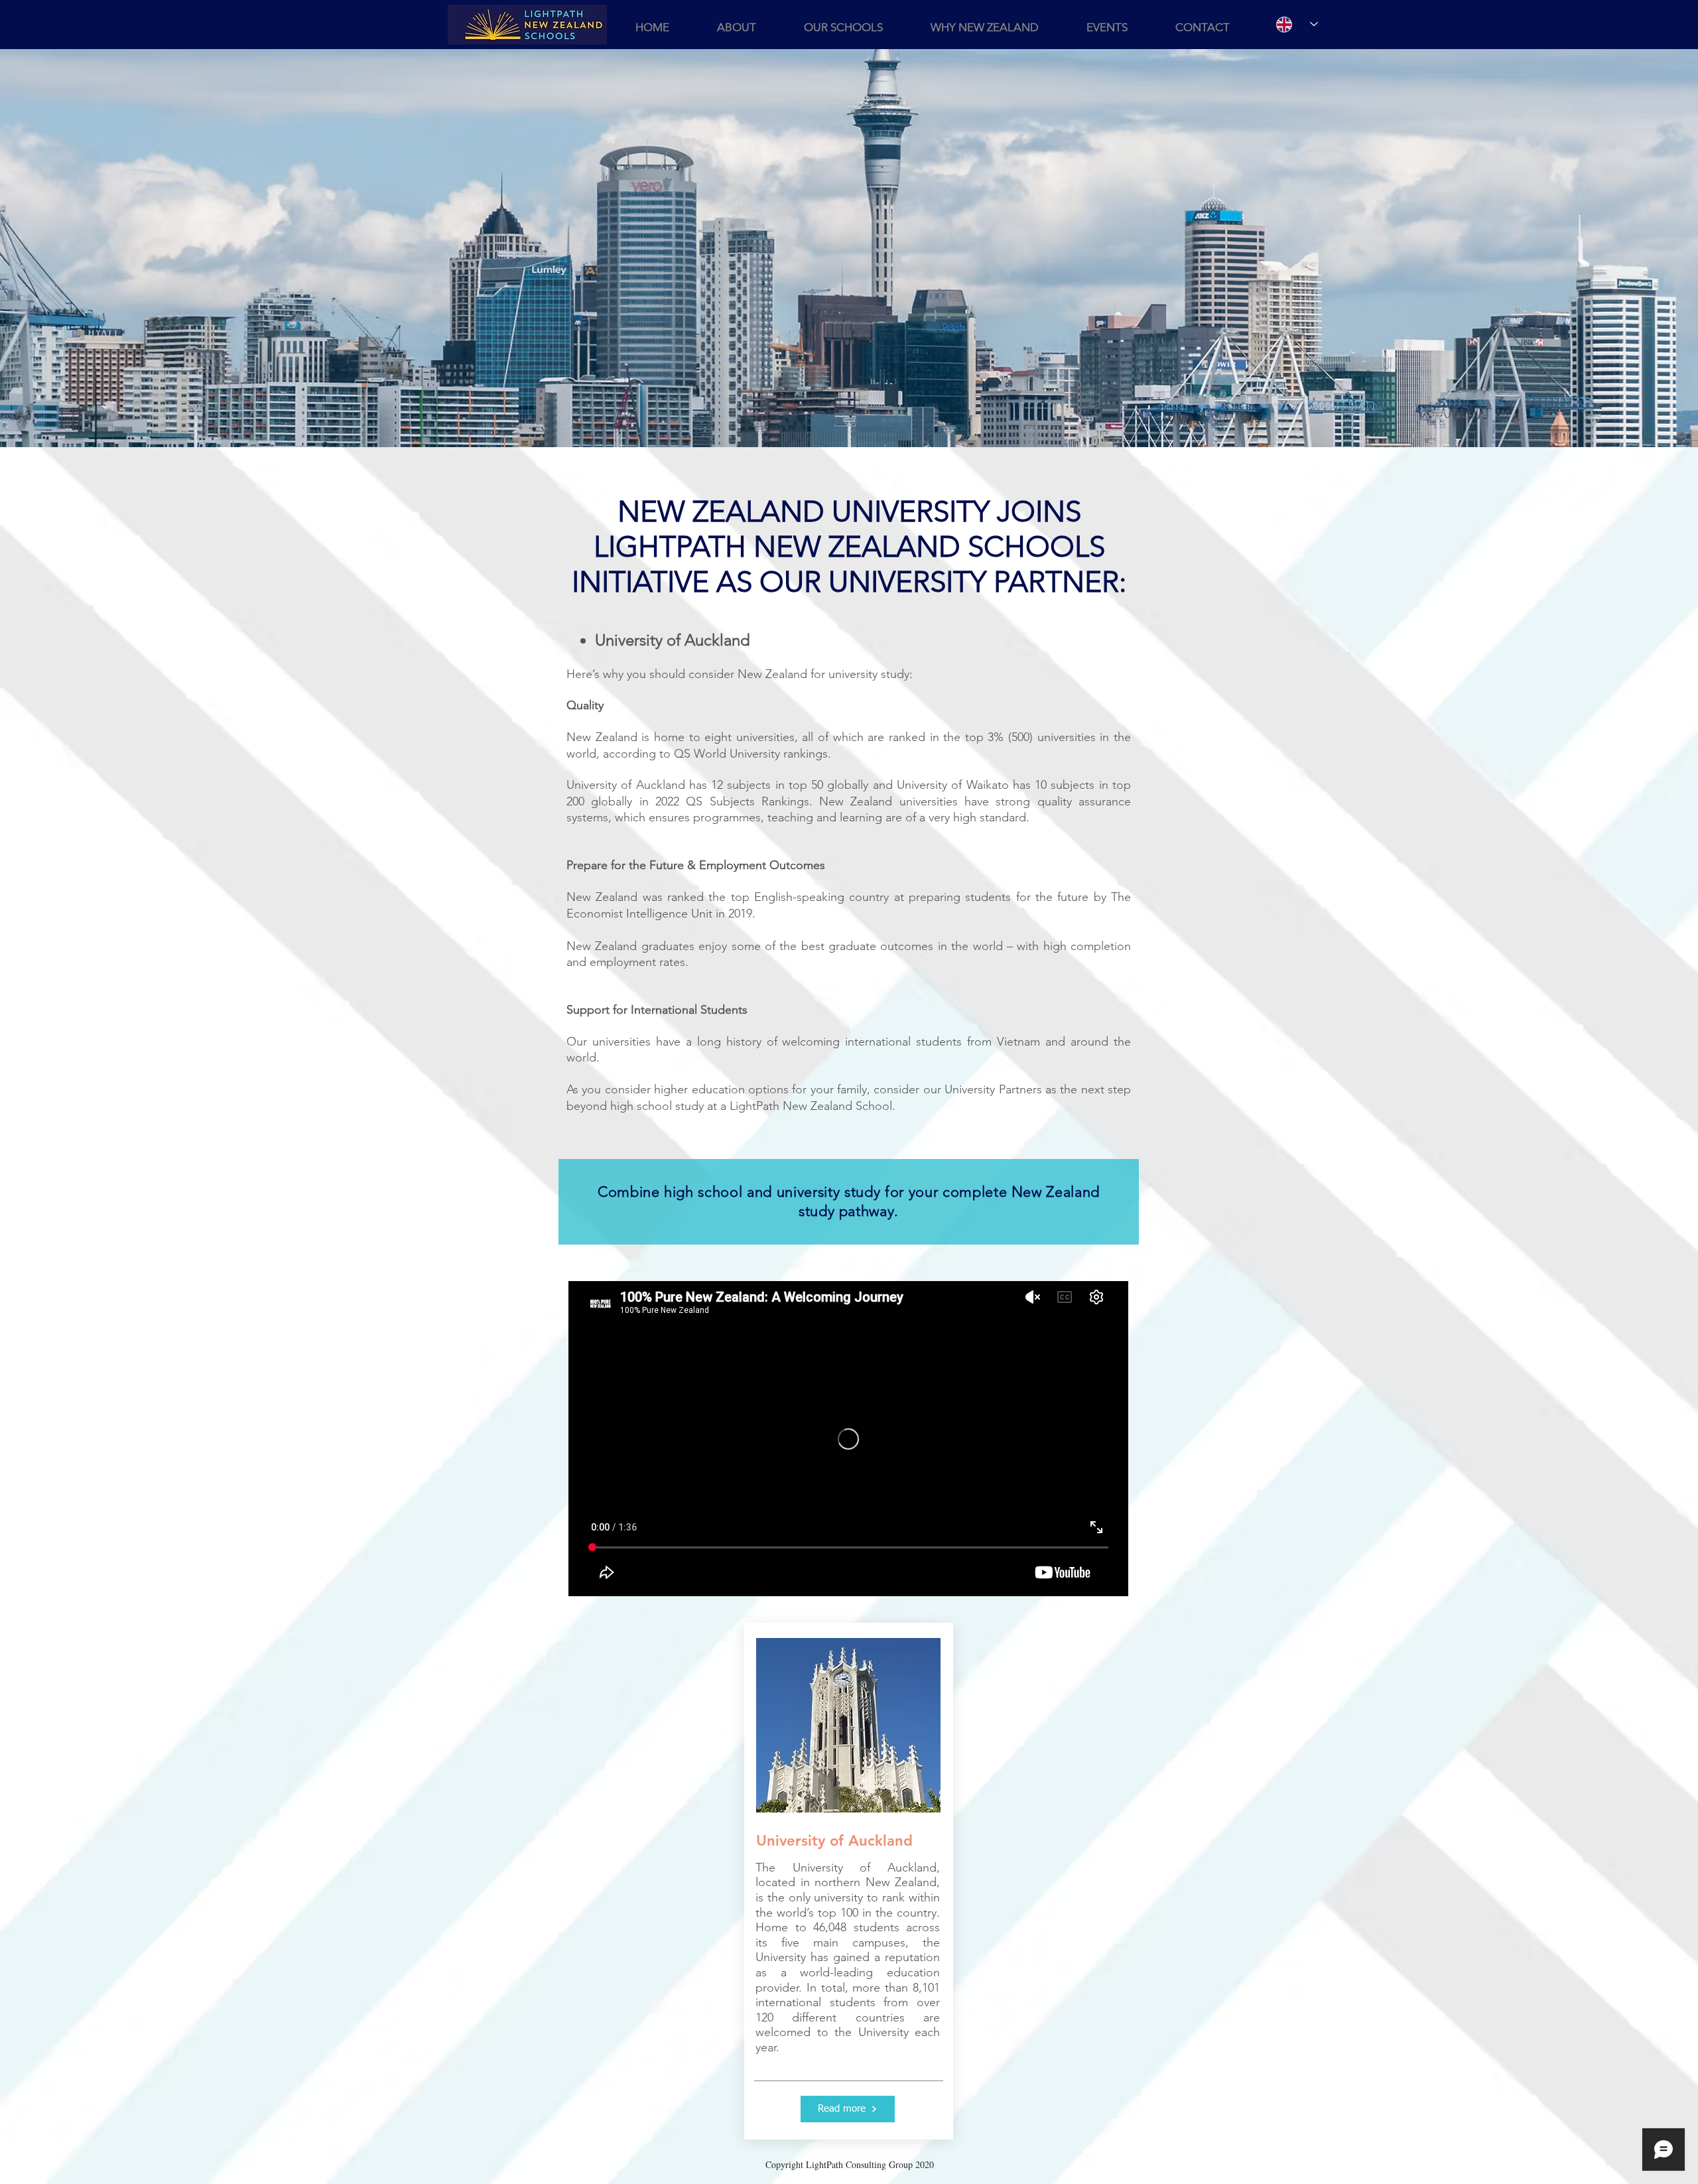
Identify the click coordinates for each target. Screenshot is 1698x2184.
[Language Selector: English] (1290, 24)
